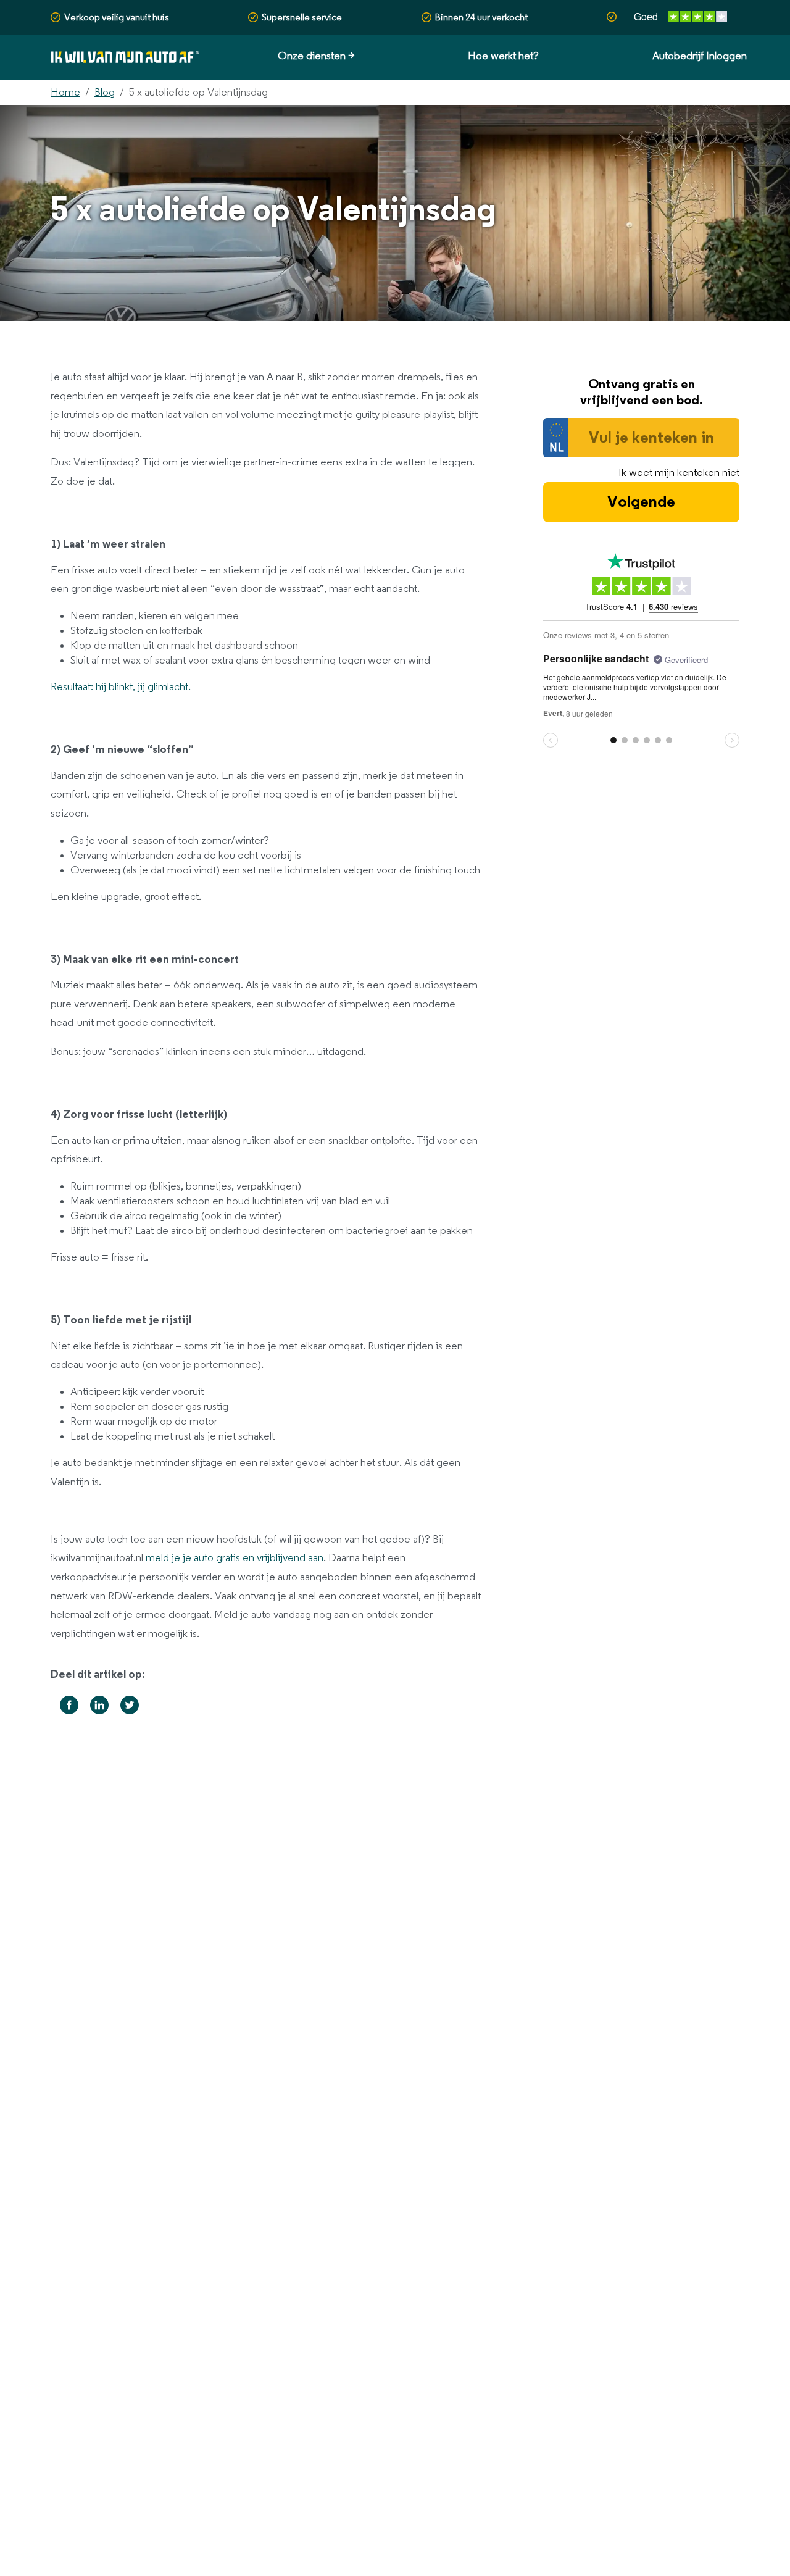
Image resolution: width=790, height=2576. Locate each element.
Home (65, 93)
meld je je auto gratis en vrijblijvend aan (235, 1558)
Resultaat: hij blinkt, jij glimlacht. (121, 687)
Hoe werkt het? (503, 56)
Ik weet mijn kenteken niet (679, 473)
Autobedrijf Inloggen (700, 56)
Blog (105, 93)
